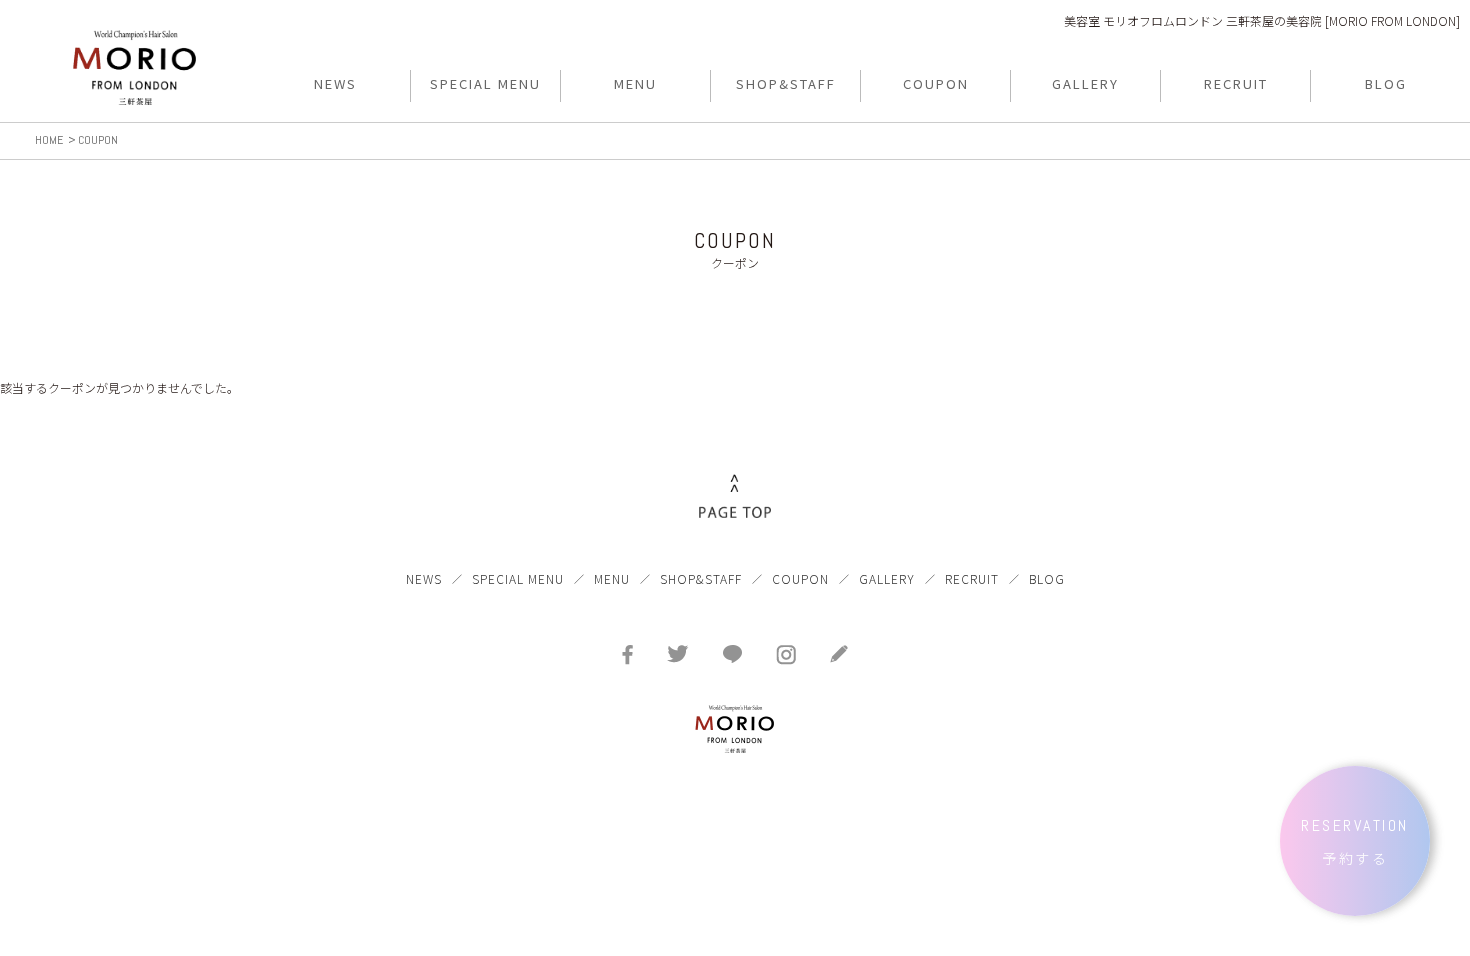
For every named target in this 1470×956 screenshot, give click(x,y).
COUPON (800, 578)
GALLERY (887, 578)
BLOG (1047, 578)
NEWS (424, 578)
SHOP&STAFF (701, 578)
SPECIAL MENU (518, 578)
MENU (612, 578)
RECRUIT (972, 578)
